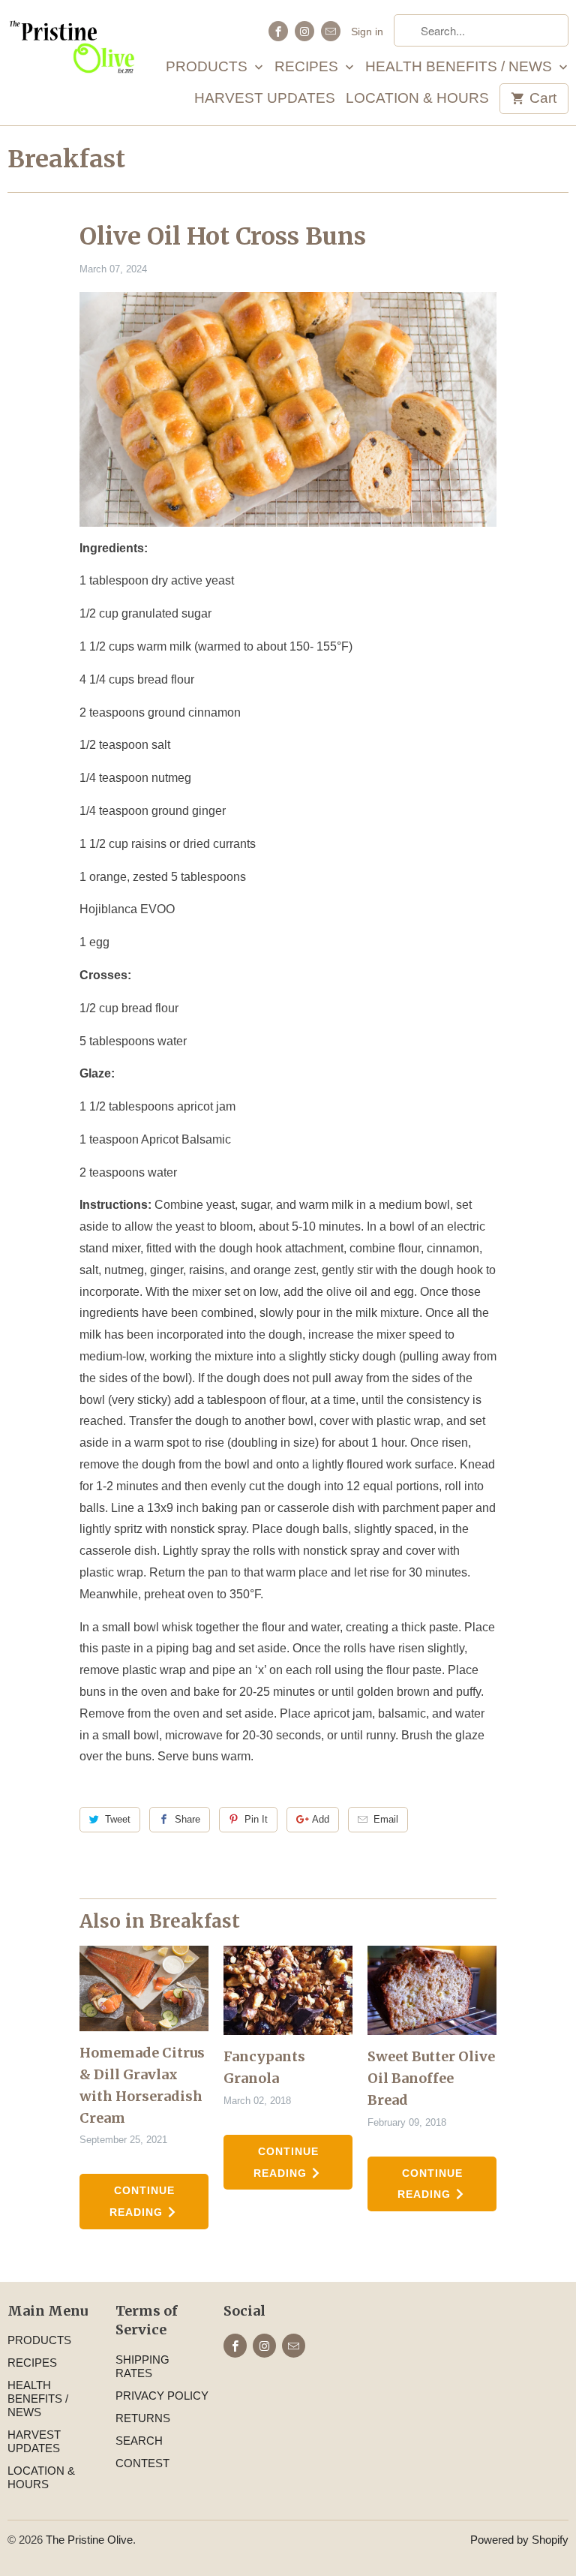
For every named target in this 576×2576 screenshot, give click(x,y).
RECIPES (308, 67)
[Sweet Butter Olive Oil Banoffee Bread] (432, 1991)
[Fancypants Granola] (288, 1991)
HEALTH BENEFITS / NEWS (460, 67)
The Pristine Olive (89, 2540)
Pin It (256, 1819)
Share (187, 1819)
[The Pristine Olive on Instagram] (304, 31)
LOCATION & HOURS (417, 99)
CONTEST (142, 2463)
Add (321, 1819)
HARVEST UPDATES (265, 99)
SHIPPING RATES (142, 2366)
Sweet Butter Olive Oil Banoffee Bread (431, 2078)
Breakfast (66, 159)
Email (386, 1819)
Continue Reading (142, 2201)
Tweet (118, 1819)
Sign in (367, 32)
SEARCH (139, 2441)
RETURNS (143, 2418)
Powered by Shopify (519, 2540)
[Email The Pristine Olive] (331, 31)
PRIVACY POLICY (162, 2396)
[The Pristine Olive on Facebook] (278, 31)
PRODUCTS (208, 67)
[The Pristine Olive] (72, 53)
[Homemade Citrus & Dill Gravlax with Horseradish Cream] (144, 1989)
